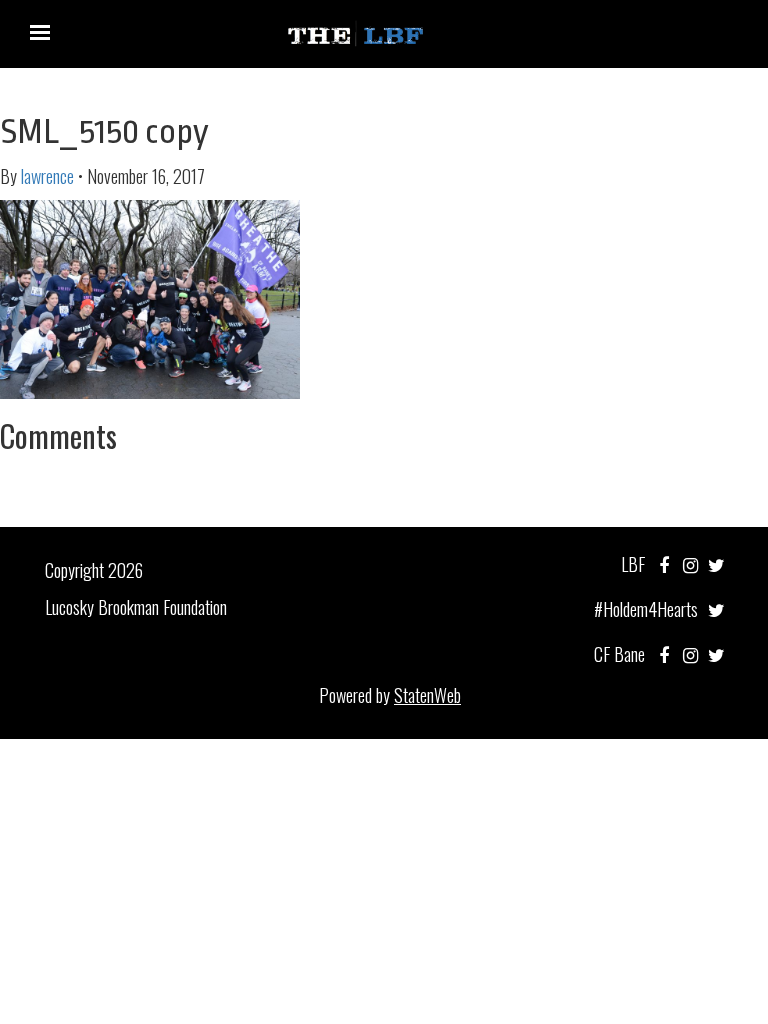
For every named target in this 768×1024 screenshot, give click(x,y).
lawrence (47, 176)
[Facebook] (664, 564)
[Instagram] (690, 564)
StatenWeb (427, 695)
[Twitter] (716, 564)
